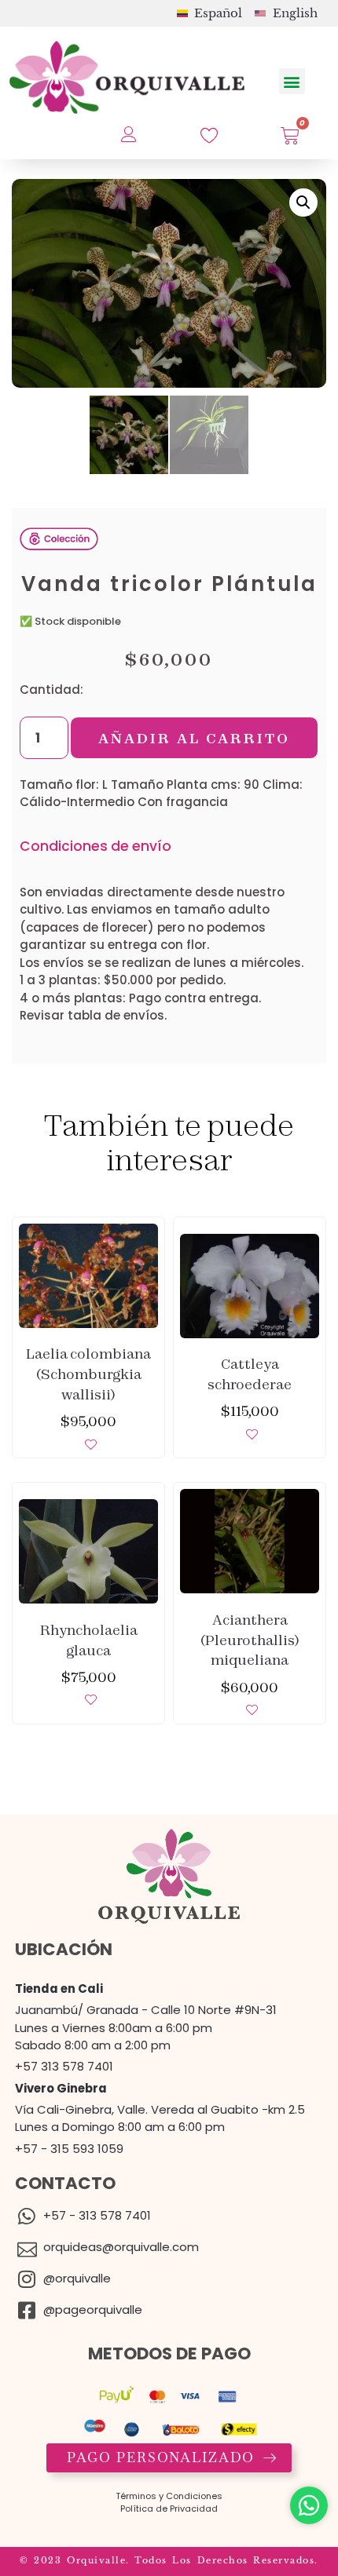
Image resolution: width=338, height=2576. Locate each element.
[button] (292, 81)
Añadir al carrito (194, 738)
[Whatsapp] (309, 2505)
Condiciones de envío (96, 846)
